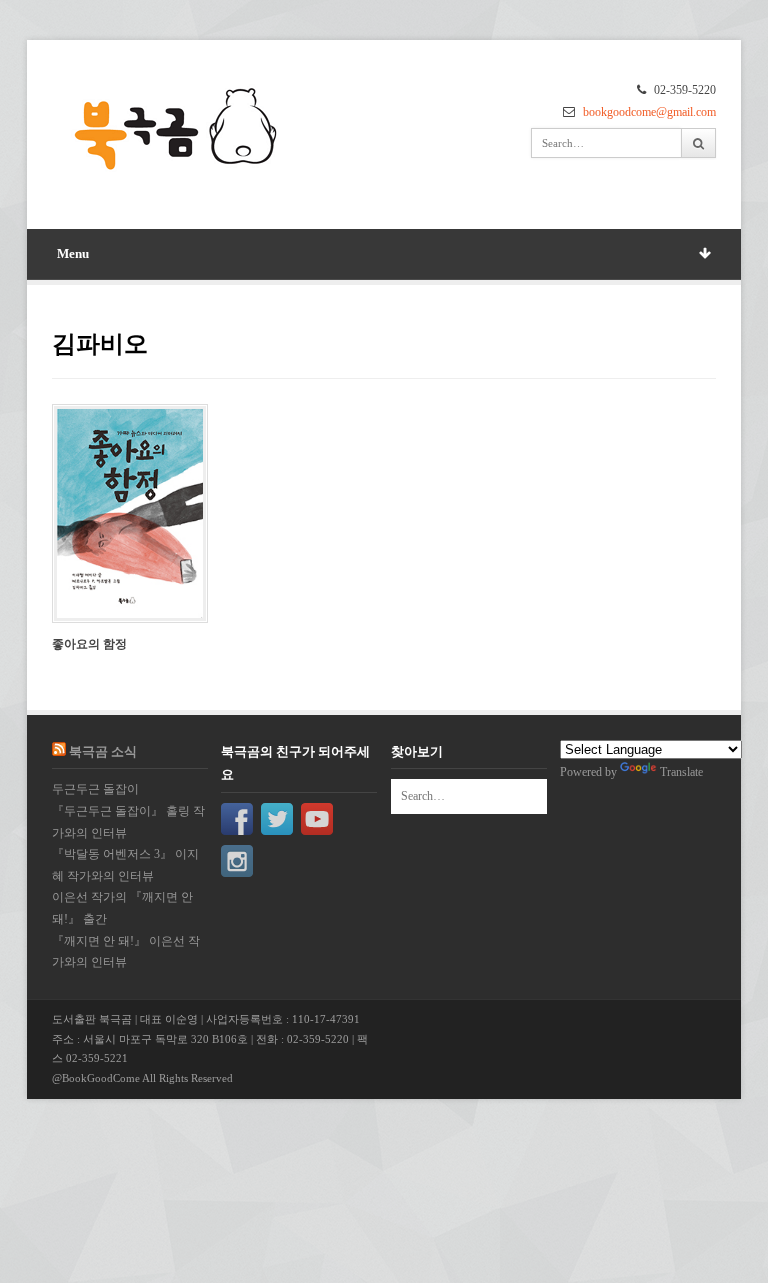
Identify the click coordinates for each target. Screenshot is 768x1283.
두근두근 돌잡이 (95, 789)
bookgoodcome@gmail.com (649, 112)
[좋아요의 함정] (130, 513)
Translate (681, 772)
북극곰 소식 (103, 751)
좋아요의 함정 (89, 644)
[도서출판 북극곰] (177, 130)
